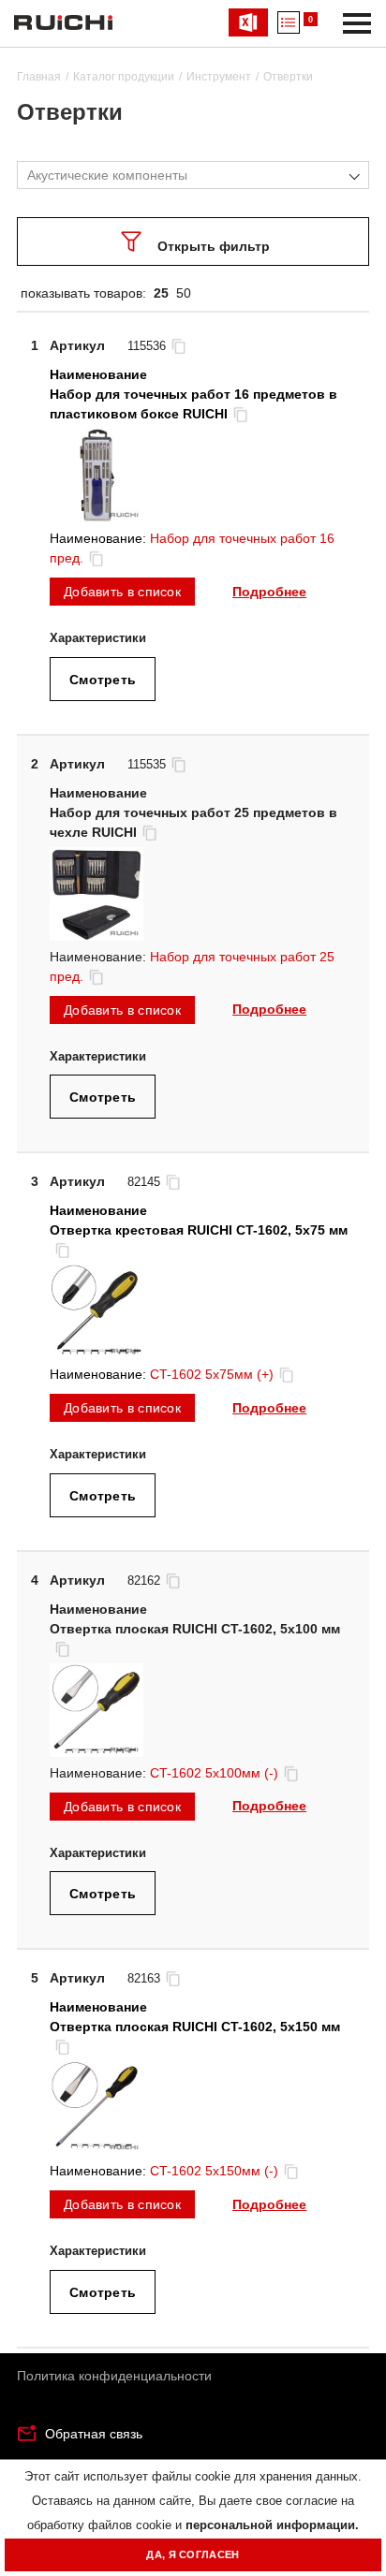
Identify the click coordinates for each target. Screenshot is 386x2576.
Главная (39, 77)
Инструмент (219, 77)
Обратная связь (94, 2434)
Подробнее (269, 592)
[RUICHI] (63, 22)
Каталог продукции (124, 77)
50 (184, 293)
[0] (289, 22)
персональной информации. (272, 2525)
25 (161, 293)
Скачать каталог (248, 22)
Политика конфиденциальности (114, 2376)
